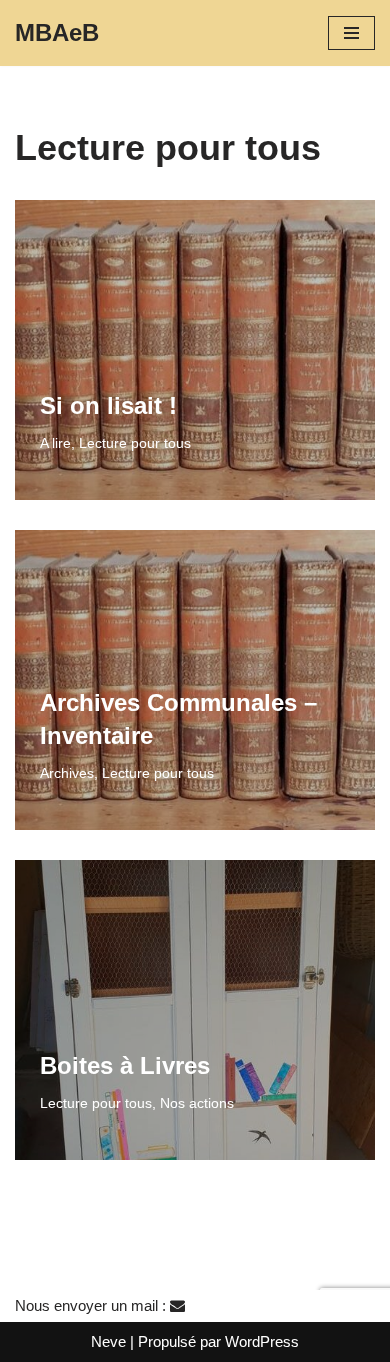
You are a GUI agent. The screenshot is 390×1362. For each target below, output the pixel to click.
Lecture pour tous (135, 443)
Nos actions (197, 1103)
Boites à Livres (125, 1065)
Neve (108, 1341)
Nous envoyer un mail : (92, 1305)
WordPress (262, 1341)
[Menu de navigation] (351, 33)
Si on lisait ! (108, 405)
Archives (67, 773)
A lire (55, 443)
